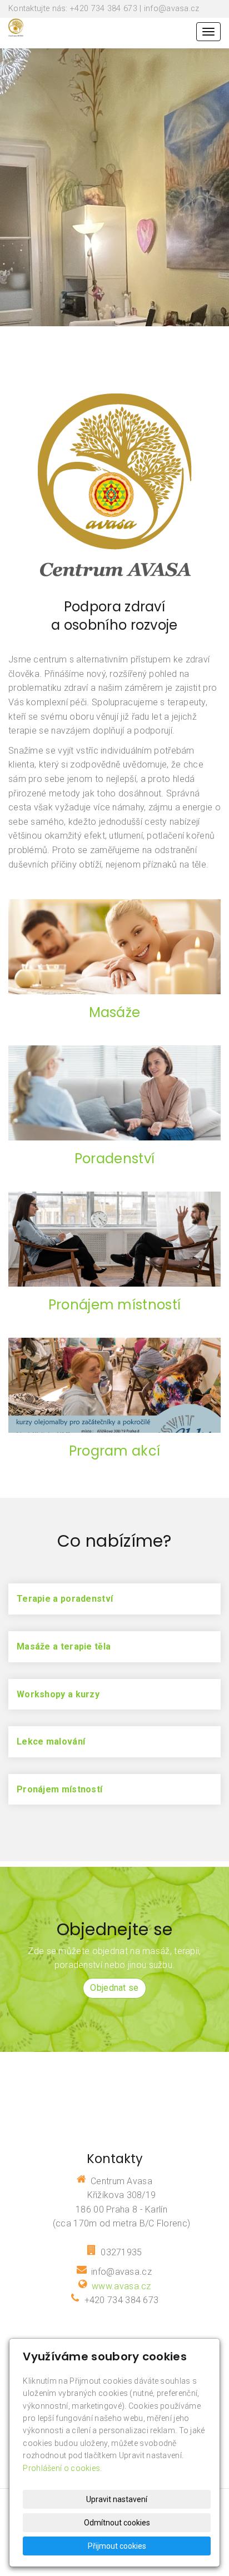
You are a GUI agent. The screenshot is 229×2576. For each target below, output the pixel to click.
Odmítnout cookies (117, 2523)
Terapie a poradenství (65, 1599)
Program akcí (115, 1451)
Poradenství (114, 1159)
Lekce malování (51, 1742)
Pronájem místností (114, 1305)
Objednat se (114, 1988)
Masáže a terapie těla (64, 1646)
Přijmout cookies (117, 2546)
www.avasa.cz (121, 2286)
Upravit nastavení (117, 2499)
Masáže (115, 1012)
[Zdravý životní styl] (16, 26)
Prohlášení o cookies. (62, 2468)
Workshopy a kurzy (58, 1694)
